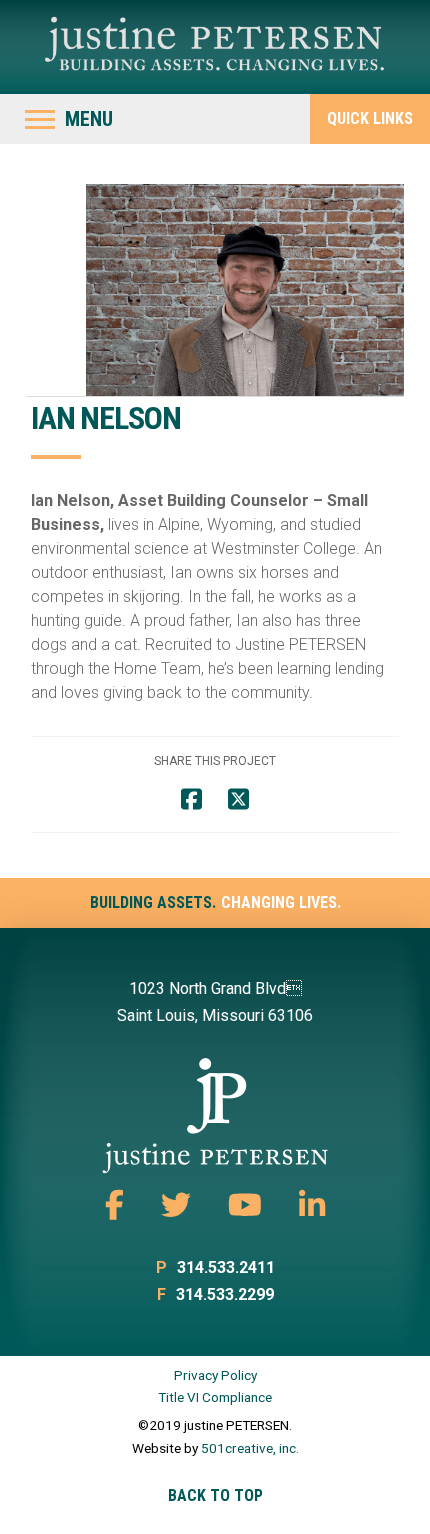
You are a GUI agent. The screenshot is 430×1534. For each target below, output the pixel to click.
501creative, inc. (250, 1448)
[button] (69, 119)
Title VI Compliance (215, 1397)
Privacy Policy (215, 1375)
